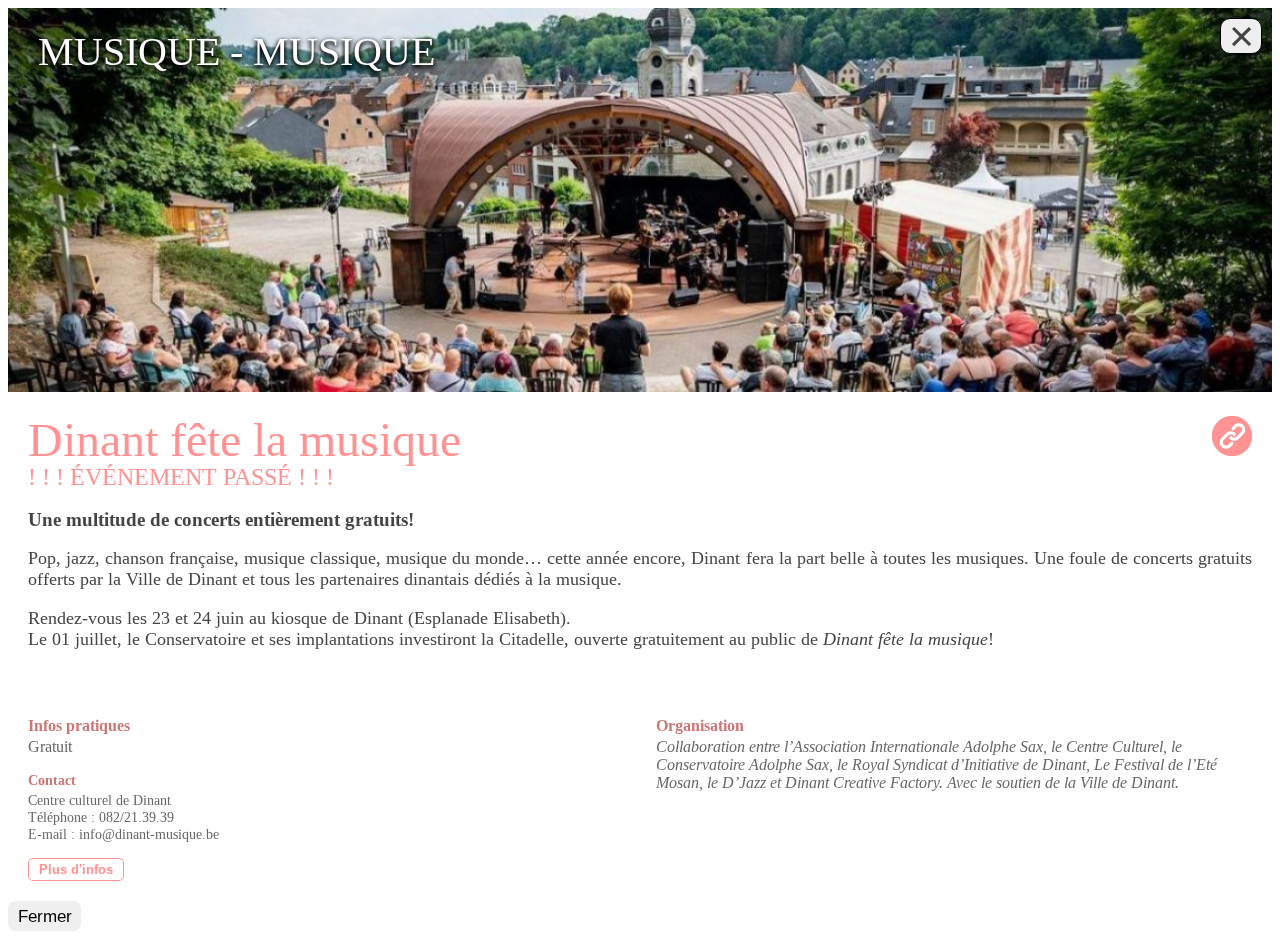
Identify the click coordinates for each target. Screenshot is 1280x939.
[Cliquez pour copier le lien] (1232, 436)
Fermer (45, 916)
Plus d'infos (76, 869)
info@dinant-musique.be (149, 834)
